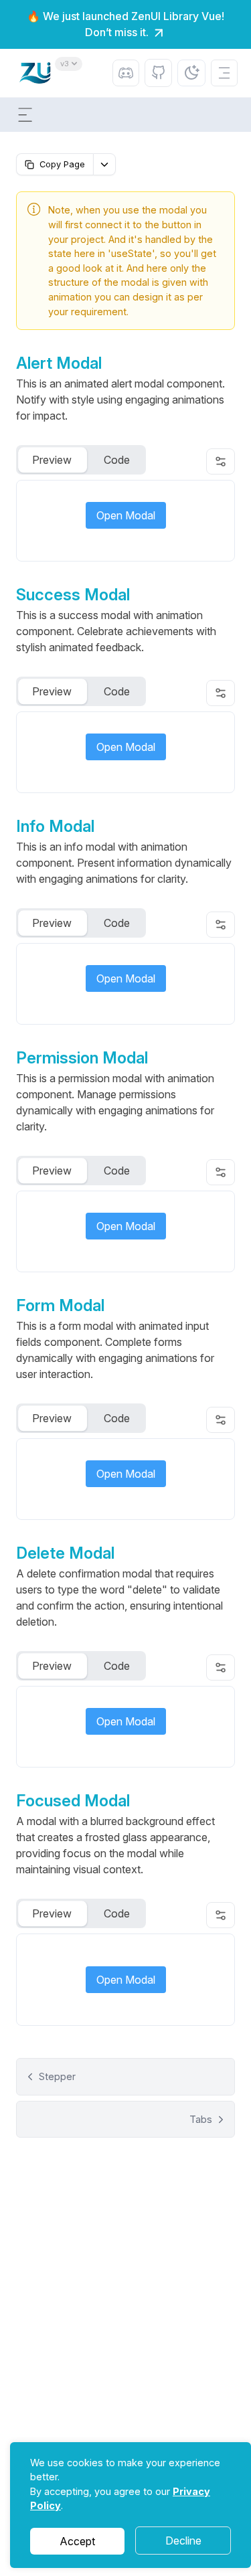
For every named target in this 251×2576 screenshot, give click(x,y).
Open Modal (126, 515)
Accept (77, 2541)
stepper (57, 2076)
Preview (52, 460)
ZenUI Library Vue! (178, 16)
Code (117, 460)
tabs (201, 2119)
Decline (183, 2541)
